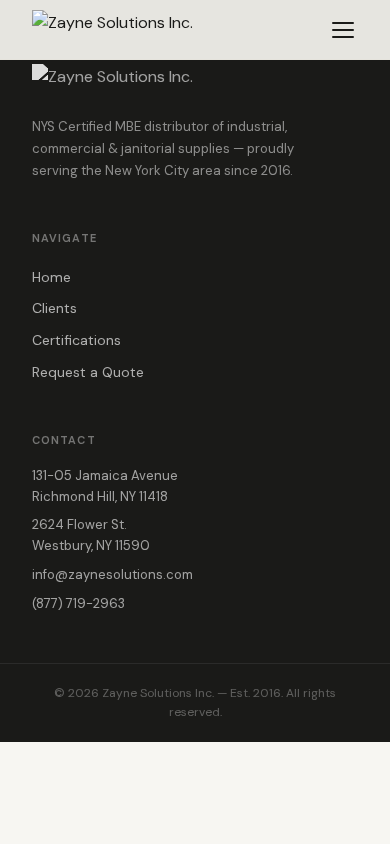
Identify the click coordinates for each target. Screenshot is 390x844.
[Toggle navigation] (343, 30)
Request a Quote (88, 372)
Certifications (76, 340)
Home (51, 277)
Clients (54, 308)
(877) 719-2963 (78, 603)
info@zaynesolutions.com (112, 574)
